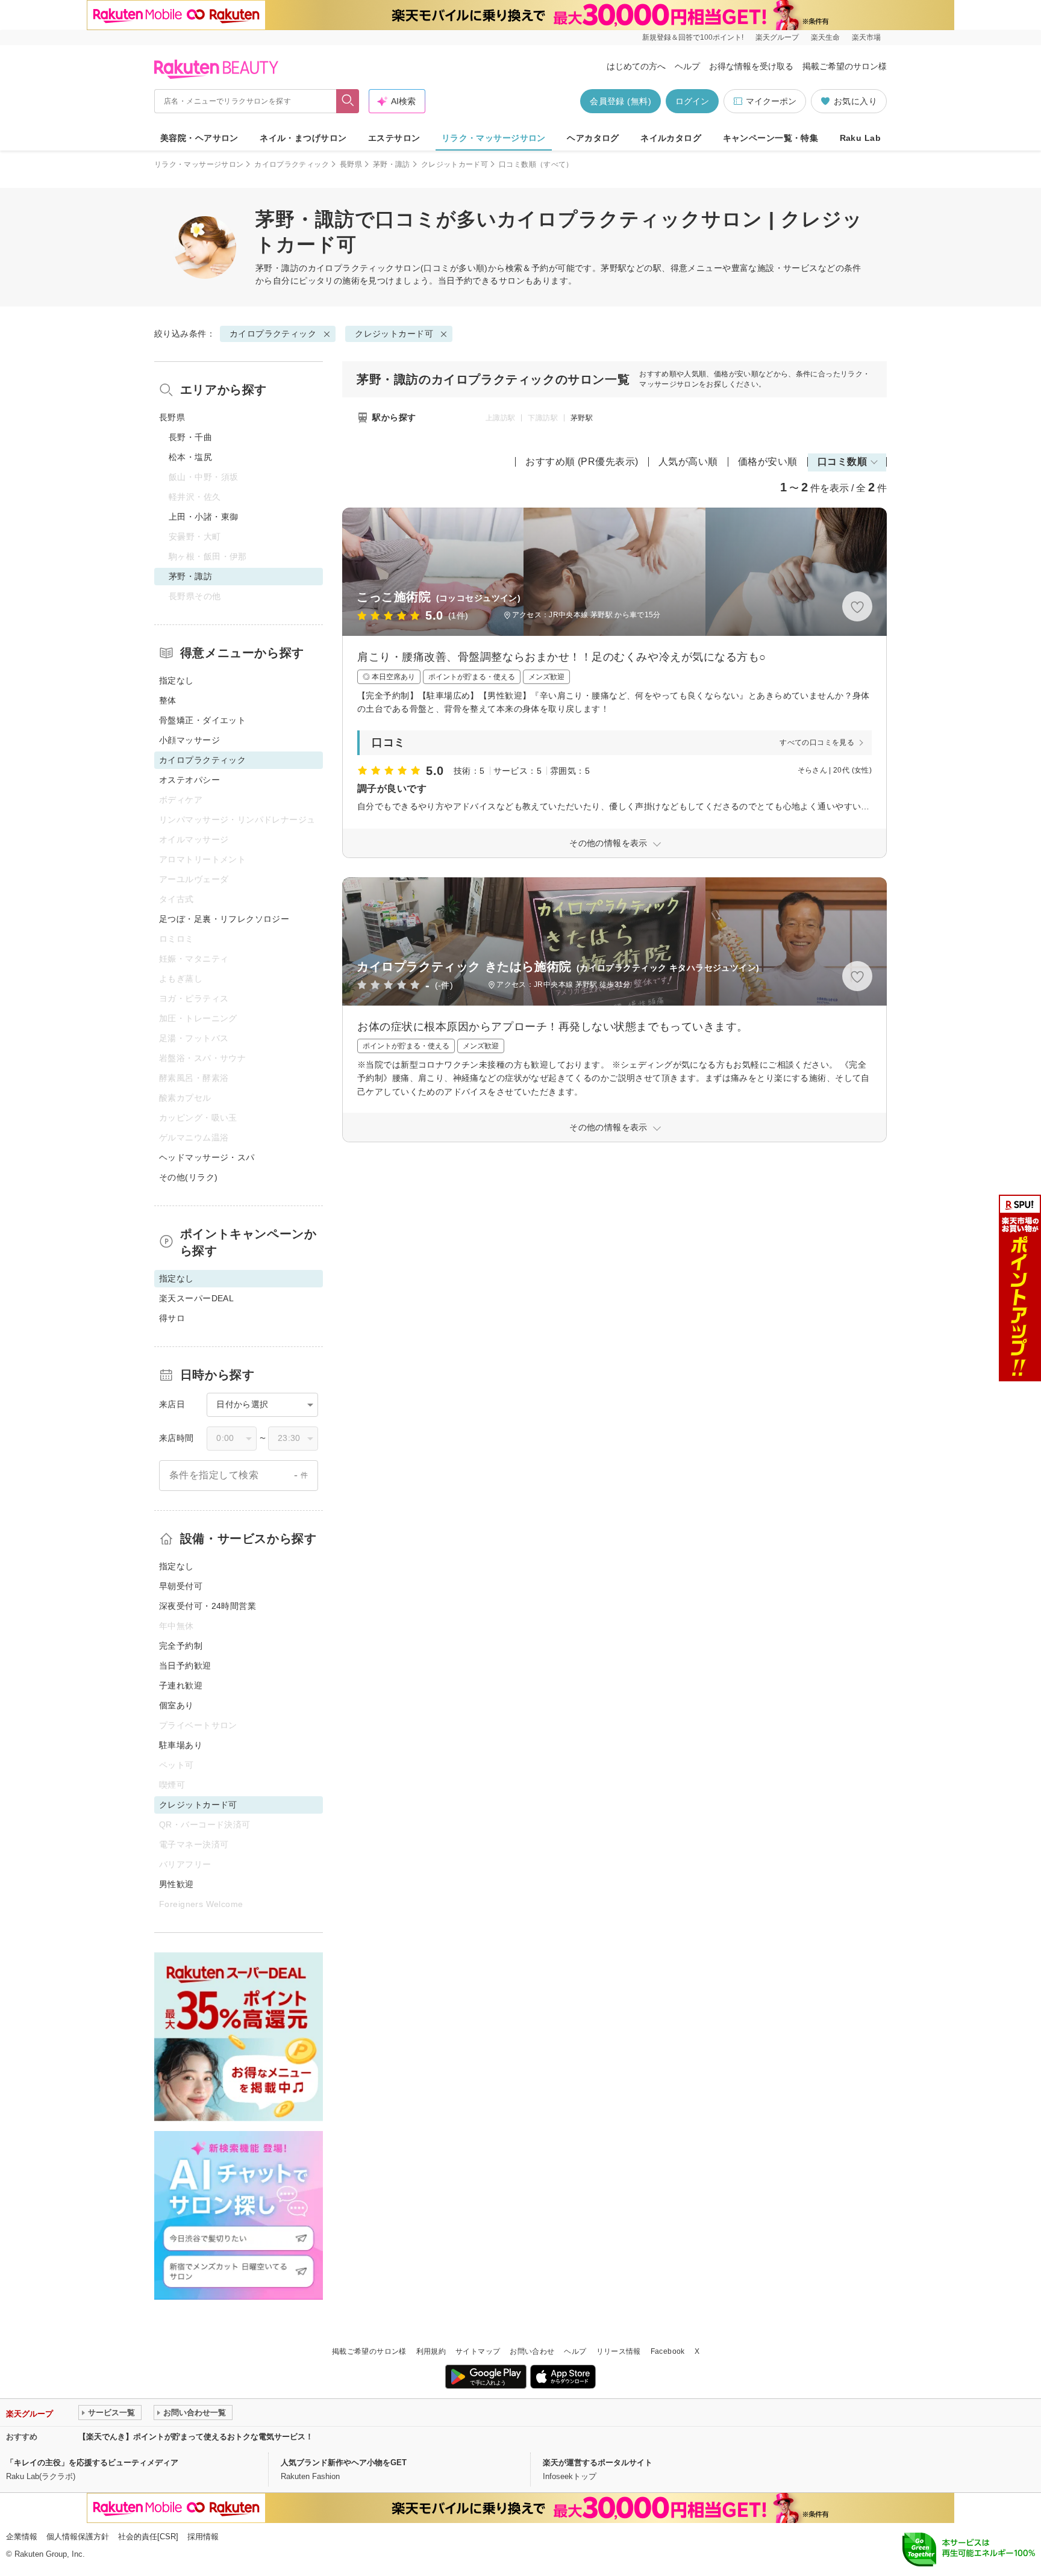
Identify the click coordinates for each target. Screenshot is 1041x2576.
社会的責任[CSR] (148, 2537)
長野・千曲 (190, 437)
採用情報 (203, 2537)
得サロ (172, 1318)
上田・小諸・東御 (203, 517)
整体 (168, 700)
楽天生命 (825, 37)
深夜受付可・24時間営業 (208, 1606)
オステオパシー (189, 780)
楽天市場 (866, 37)
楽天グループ (777, 37)
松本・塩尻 (190, 457)
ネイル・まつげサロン (303, 138)
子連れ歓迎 (181, 1685)
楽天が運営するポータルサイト (598, 2462)
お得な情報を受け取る (751, 66)
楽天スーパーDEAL (196, 1298)
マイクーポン (771, 101)
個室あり (177, 1705)
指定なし (177, 680)
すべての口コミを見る (817, 742)
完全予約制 (181, 1646)
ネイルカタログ (671, 138)
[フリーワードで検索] (348, 101)
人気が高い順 (688, 462)
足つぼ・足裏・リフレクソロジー (224, 919)
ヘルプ (687, 66)
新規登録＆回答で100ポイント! (693, 37)
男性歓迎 (177, 1884)
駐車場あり (181, 1745)
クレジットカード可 (455, 164)
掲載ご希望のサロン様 (845, 66)
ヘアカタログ (593, 138)
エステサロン (394, 138)
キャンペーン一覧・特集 (771, 138)
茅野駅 (582, 418)
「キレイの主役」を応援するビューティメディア (92, 2462)
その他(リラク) (188, 1177)
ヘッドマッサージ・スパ (207, 1157)
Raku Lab (860, 138)
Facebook (668, 2351)
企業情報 (22, 2537)
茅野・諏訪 (392, 164)
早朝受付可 (181, 1586)
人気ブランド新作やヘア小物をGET (344, 2462)
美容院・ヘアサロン (199, 138)
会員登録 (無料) (621, 101)
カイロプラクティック (292, 164)
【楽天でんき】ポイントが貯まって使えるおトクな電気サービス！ (196, 2437)
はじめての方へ (636, 66)
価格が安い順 (768, 462)
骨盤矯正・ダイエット (202, 720)
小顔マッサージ (189, 740)
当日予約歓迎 (185, 1666)
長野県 (351, 164)
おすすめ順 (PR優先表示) (582, 462)
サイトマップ (478, 2351)
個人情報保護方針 (78, 2537)
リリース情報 (619, 2351)
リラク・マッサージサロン (494, 138)
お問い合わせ (532, 2351)
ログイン (692, 101)
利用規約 (431, 2351)
